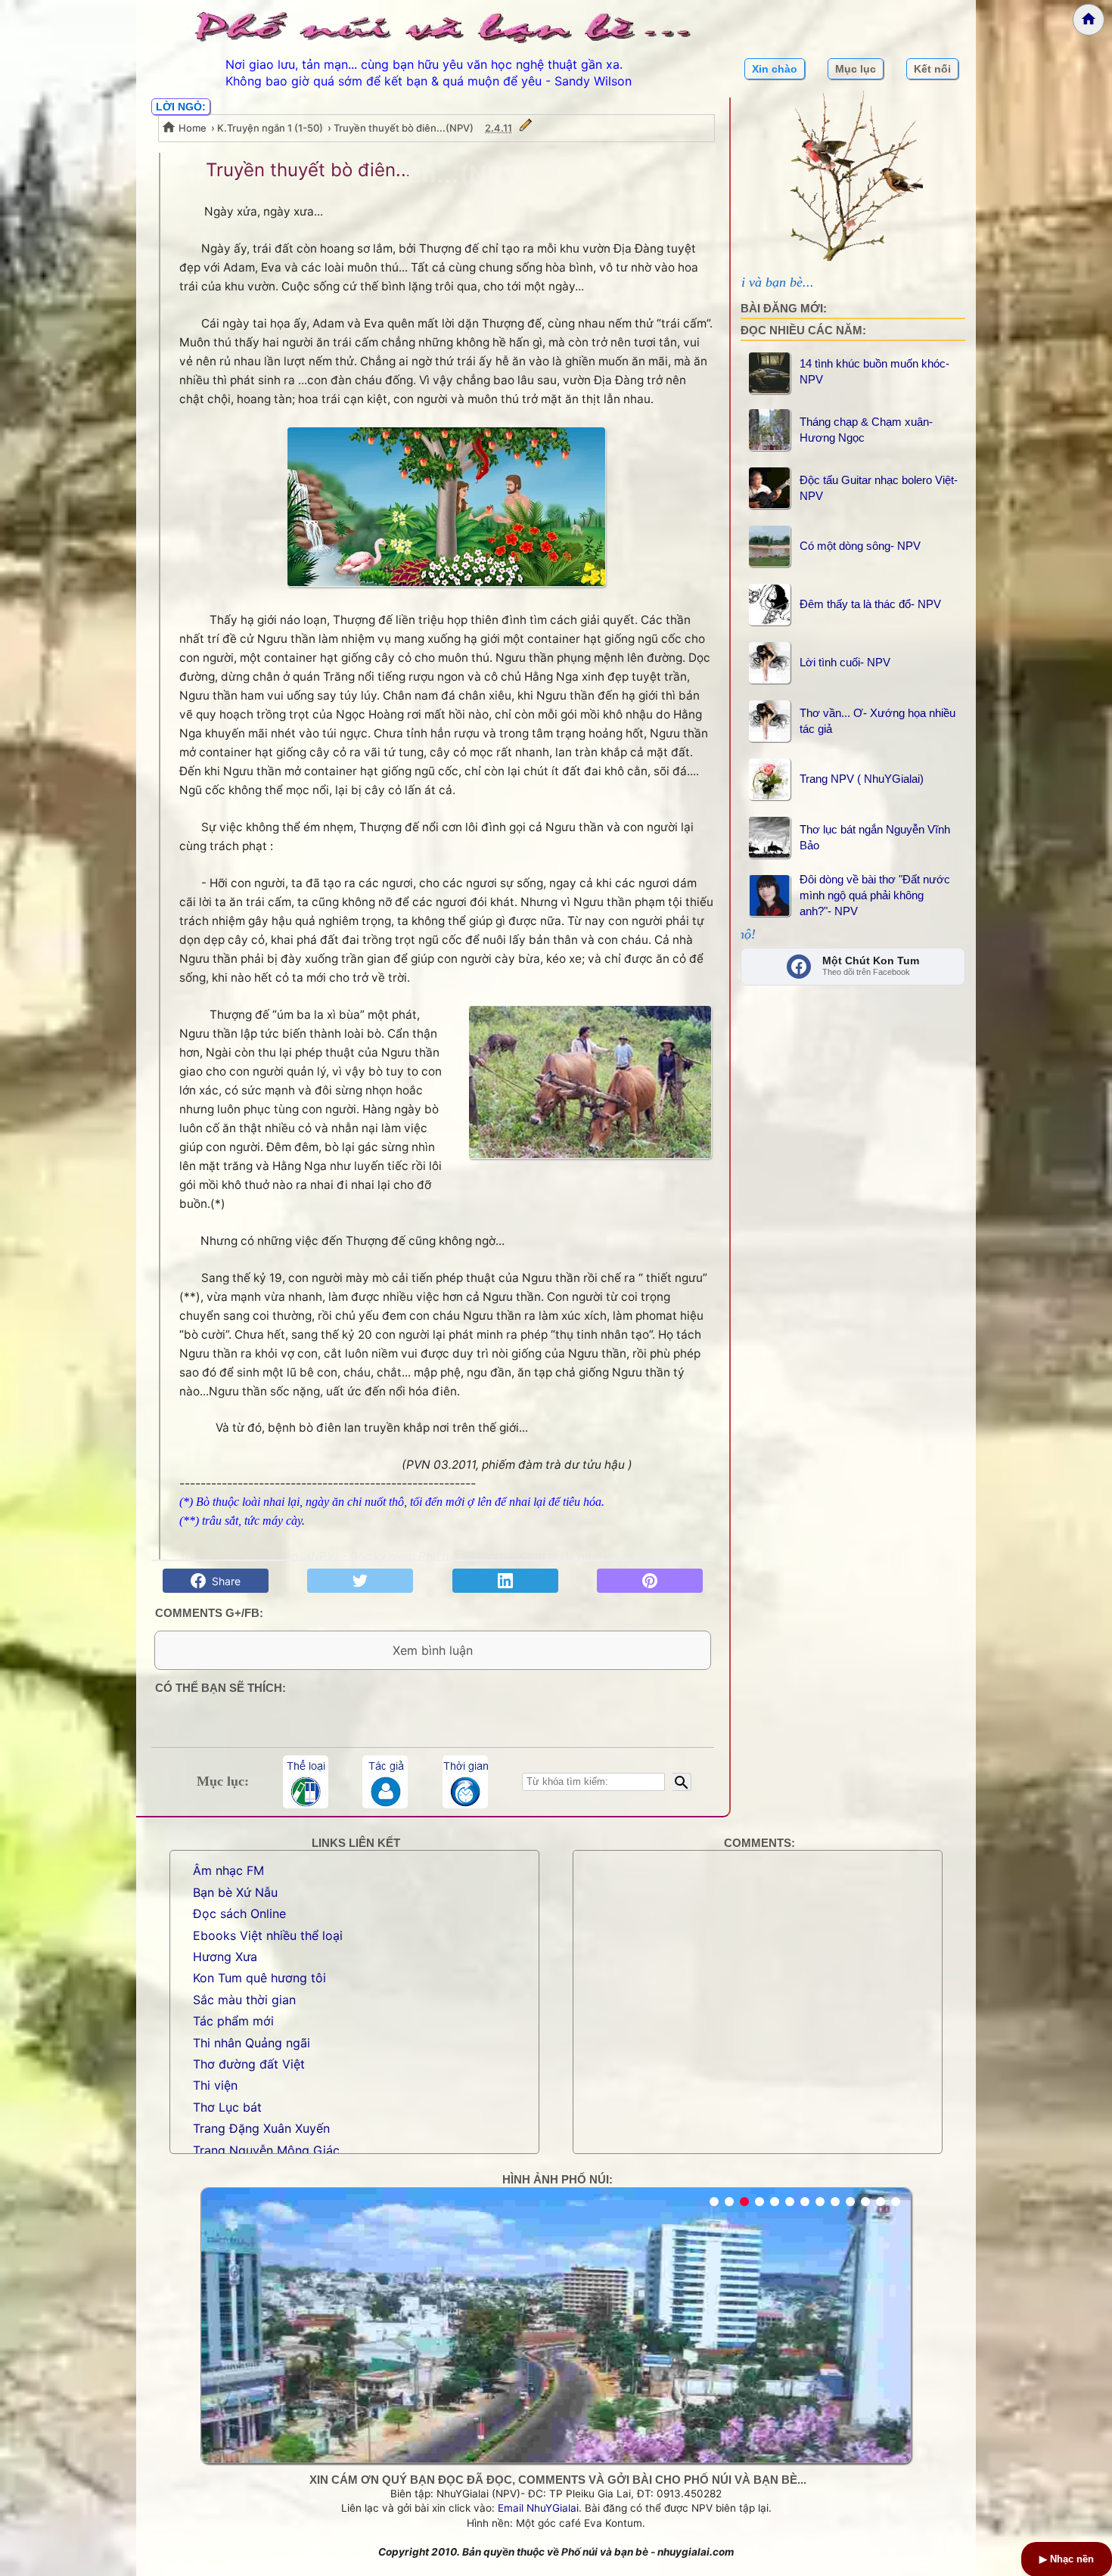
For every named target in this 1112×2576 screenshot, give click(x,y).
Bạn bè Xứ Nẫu (235, 1892)
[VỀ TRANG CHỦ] (1089, 20)
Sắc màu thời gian (244, 2000)
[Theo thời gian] (465, 1782)
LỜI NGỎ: (181, 107)
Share (223, 1581)
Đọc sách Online (239, 1913)
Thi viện (215, 2085)
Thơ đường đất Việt (249, 2064)
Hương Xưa (225, 1957)
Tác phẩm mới (233, 2021)
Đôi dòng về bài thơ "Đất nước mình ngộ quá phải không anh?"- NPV (875, 895)
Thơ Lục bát (227, 2107)
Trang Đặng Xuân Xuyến (261, 2128)
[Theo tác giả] (385, 1782)
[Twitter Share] (360, 1581)
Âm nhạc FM (228, 1870)
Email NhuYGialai (538, 2508)
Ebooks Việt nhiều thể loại (268, 1935)
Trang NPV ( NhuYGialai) (862, 779)
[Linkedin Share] (505, 1581)
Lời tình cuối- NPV (845, 662)
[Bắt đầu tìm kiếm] (682, 1782)
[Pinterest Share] (650, 1581)
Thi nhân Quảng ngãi (252, 2043)
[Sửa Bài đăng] (526, 128)
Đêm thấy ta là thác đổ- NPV (870, 604)
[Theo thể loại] (306, 1782)
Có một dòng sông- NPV (860, 546)
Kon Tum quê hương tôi (259, 1978)
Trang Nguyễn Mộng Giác (266, 2150)
